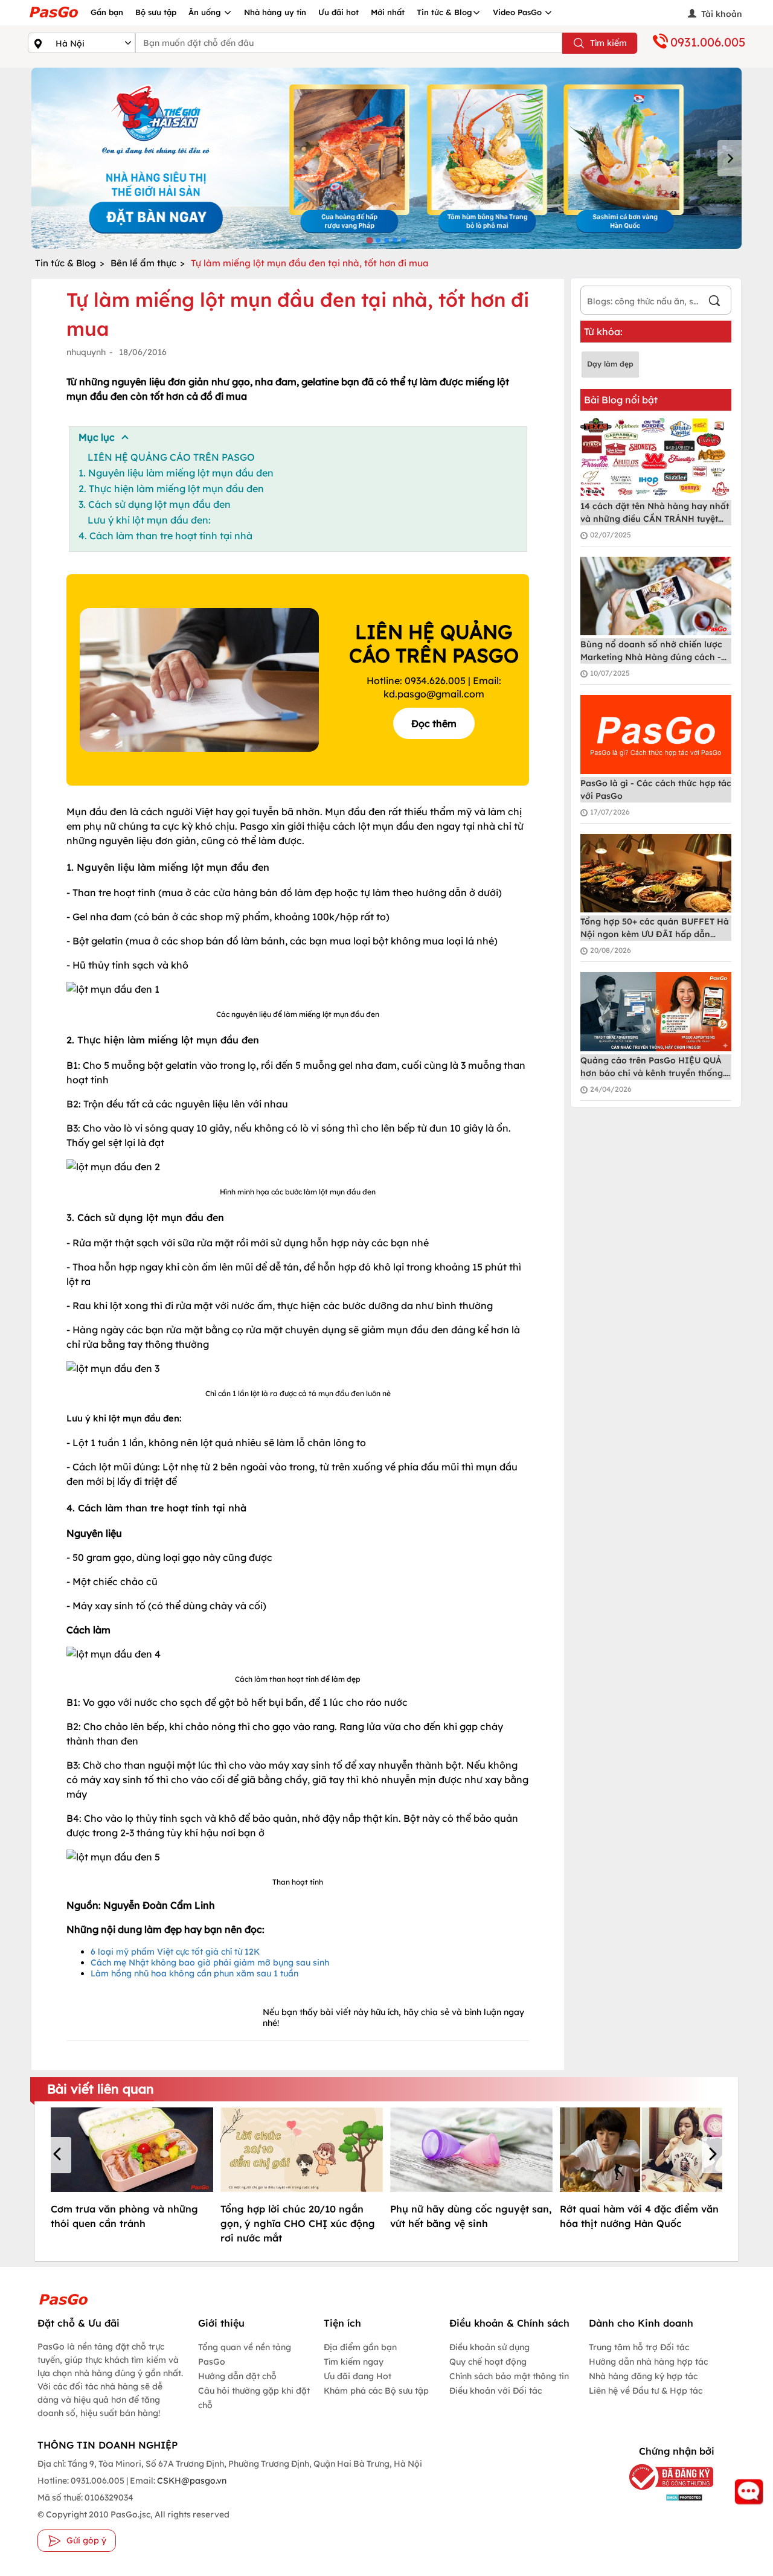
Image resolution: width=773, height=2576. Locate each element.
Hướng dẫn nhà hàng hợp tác (648, 2362)
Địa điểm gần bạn (360, 2347)
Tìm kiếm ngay (354, 2362)
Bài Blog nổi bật (621, 400)
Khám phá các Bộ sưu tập (376, 2391)
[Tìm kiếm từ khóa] (714, 302)
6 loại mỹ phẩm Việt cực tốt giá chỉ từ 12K (175, 1952)
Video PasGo (518, 12)
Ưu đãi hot (338, 12)
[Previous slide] (43, 158)
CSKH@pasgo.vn (191, 2481)
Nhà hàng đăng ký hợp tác (643, 2376)
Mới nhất (388, 12)
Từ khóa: (603, 332)
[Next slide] (730, 158)
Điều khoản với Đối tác (496, 2391)
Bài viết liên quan (101, 2089)
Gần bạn (107, 12)
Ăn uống (206, 12)
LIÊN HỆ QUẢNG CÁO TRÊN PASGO (171, 457)
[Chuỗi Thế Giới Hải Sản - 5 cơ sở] (386, 158)
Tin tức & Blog (444, 12)
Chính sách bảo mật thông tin (509, 2376)
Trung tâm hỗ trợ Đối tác (639, 2347)
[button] (59, 2155)
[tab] (369, 240)
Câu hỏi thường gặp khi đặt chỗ (254, 2398)
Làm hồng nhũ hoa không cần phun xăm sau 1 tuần (194, 1973)
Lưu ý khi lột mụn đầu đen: (149, 520)
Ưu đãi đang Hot (358, 2376)
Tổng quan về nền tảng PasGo (245, 2354)
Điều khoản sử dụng (489, 2347)
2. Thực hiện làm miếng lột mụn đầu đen (171, 489)
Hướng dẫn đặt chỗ (237, 2376)
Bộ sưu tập (156, 12)
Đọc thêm (434, 723)
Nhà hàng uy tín (275, 12)
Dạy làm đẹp (610, 364)
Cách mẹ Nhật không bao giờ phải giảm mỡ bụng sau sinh (210, 1962)
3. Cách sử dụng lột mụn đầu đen (155, 504)
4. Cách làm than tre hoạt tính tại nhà (165, 536)
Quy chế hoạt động (488, 2362)
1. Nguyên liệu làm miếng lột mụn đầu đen (176, 473)
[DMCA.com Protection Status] (666, 2497)
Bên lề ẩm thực (143, 263)
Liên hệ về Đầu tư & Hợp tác (646, 2391)
